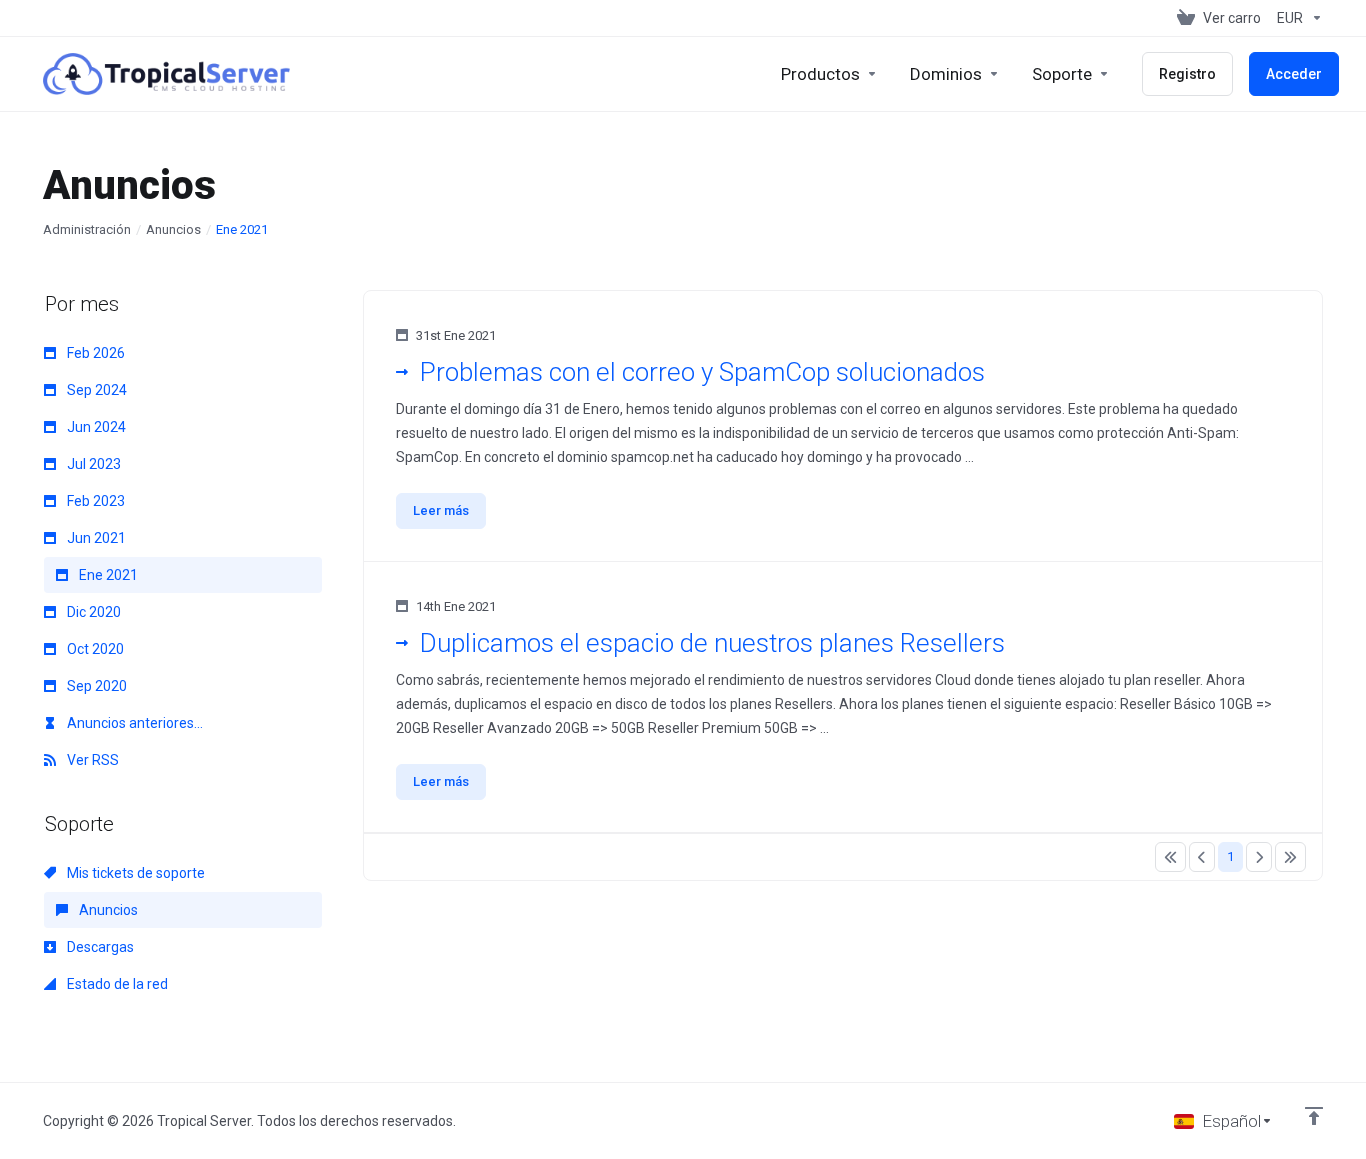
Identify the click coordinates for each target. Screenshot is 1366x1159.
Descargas (99, 947)
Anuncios (173, 229)
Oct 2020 (94, 649)
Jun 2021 (95, 538)
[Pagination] (1170, 857)
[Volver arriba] (1314, 1116)
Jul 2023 (92, 464)
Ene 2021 (107, 575)
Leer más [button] (441, 510)
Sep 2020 (95, 686)
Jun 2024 (95, 427)
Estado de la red (116, 984)
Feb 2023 (94, 501)
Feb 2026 (94, 353)
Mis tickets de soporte (134, 873)
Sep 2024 (95, 390)
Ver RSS (91, 760)
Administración (87, 229)
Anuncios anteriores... (133, 723)
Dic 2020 (92, 612)
